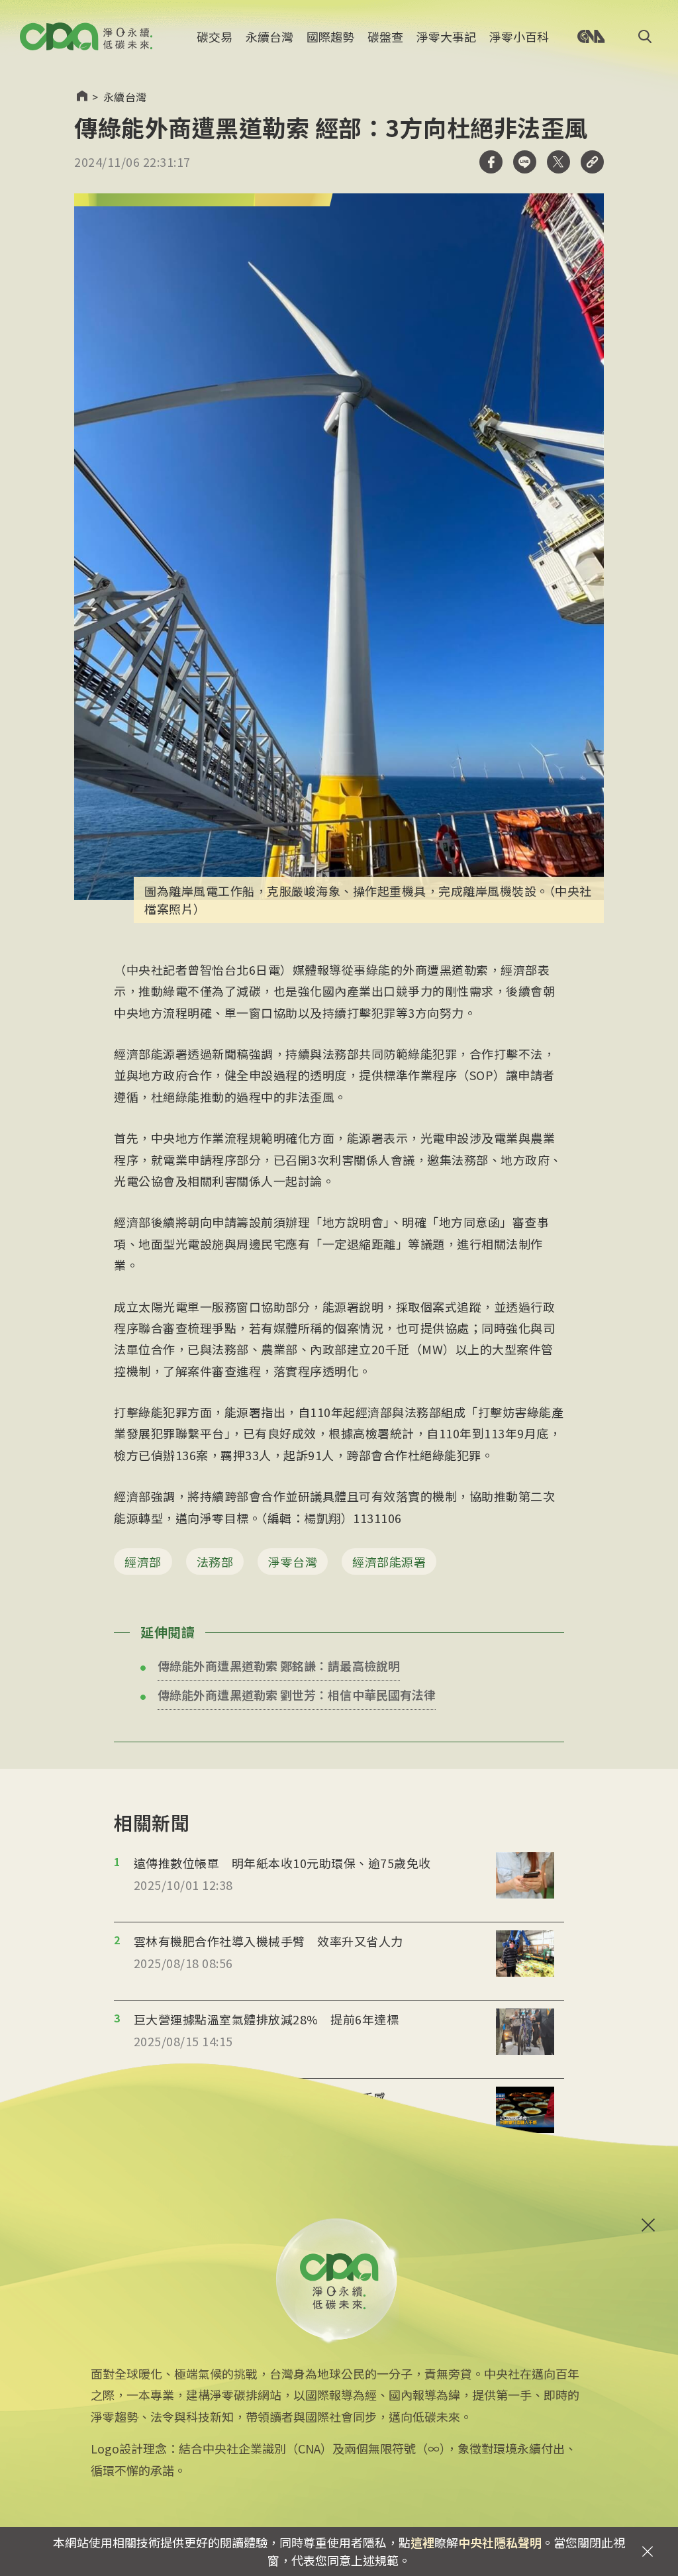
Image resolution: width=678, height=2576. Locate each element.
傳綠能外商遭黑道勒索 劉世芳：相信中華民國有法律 (297, 1695)
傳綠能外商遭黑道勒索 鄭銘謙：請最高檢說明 (279, 1665)
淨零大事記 (446, 36)
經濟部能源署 (389, 1561)
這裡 (422, 2542)
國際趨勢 (330, 36)
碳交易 (215, 36)
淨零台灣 (293, 1561)
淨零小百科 (519, 36)
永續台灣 (269, 36)
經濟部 (143, 1561)
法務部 (215, 1561)
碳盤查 (385, 36)
